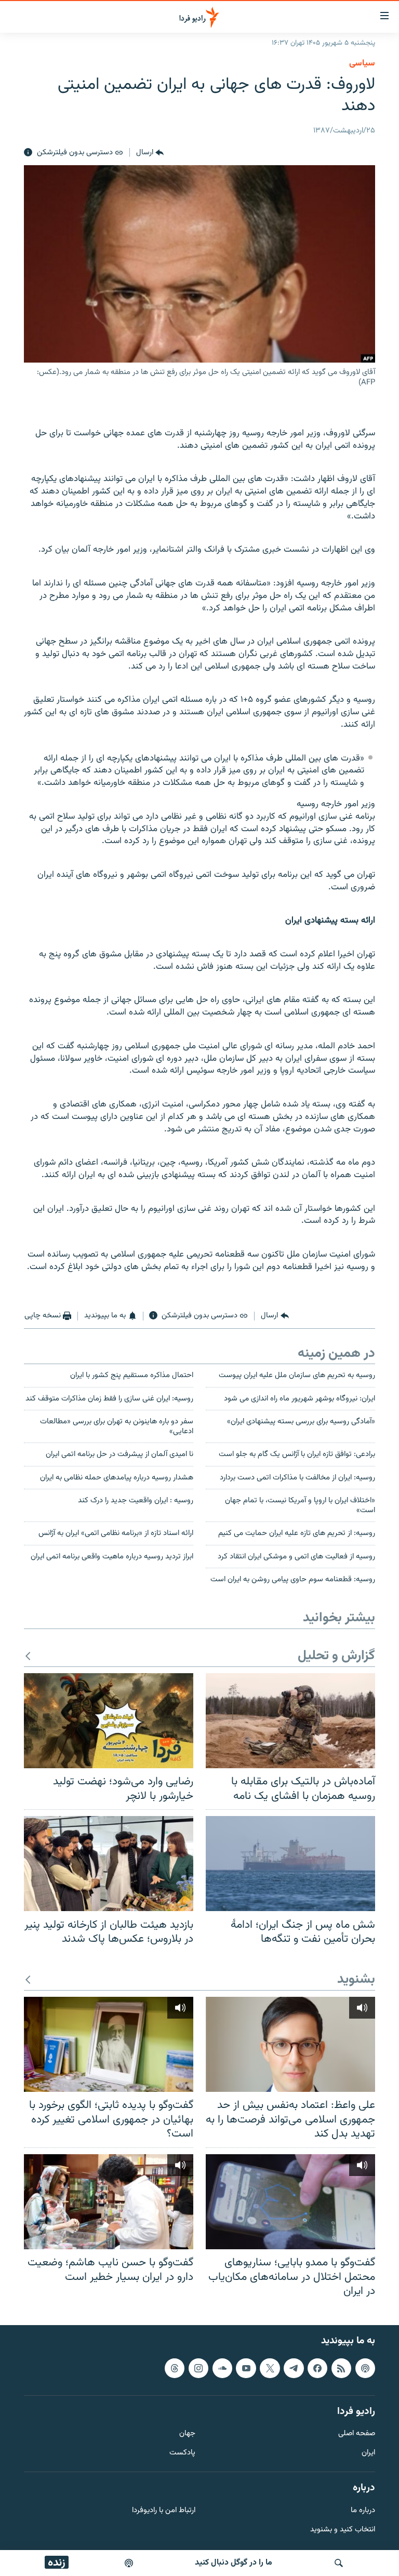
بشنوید (356, 1980)
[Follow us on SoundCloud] (222, 2368)
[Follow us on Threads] (175, 2368)
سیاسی (362, 63)
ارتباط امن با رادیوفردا (164, 2511)
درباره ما (363, 2511)
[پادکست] (129, 2563)
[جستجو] (339, 2563)
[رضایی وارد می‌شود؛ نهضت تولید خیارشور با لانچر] (109, 1721)
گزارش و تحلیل (336, 1656)
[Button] (150, 153)
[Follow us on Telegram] (294, 2368)
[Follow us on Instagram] (198, 2368)
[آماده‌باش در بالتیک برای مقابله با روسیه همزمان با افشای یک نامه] (290, 1721)
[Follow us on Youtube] (246, 2368)
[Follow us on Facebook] (317, 2368)
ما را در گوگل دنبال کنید (234, 2563)
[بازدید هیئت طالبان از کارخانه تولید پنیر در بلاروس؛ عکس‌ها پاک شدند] (109, 1864)
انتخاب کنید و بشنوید (343, 2530)
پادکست (182, 2453)
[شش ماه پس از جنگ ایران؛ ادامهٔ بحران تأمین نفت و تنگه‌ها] (290, 1864)
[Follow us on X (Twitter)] (270, 2368)
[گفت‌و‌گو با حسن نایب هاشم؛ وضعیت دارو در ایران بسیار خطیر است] (109, 2202)
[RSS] (341, 2368)
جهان (187, 2434)
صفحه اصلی (357, 2434)
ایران (368, 2453)
